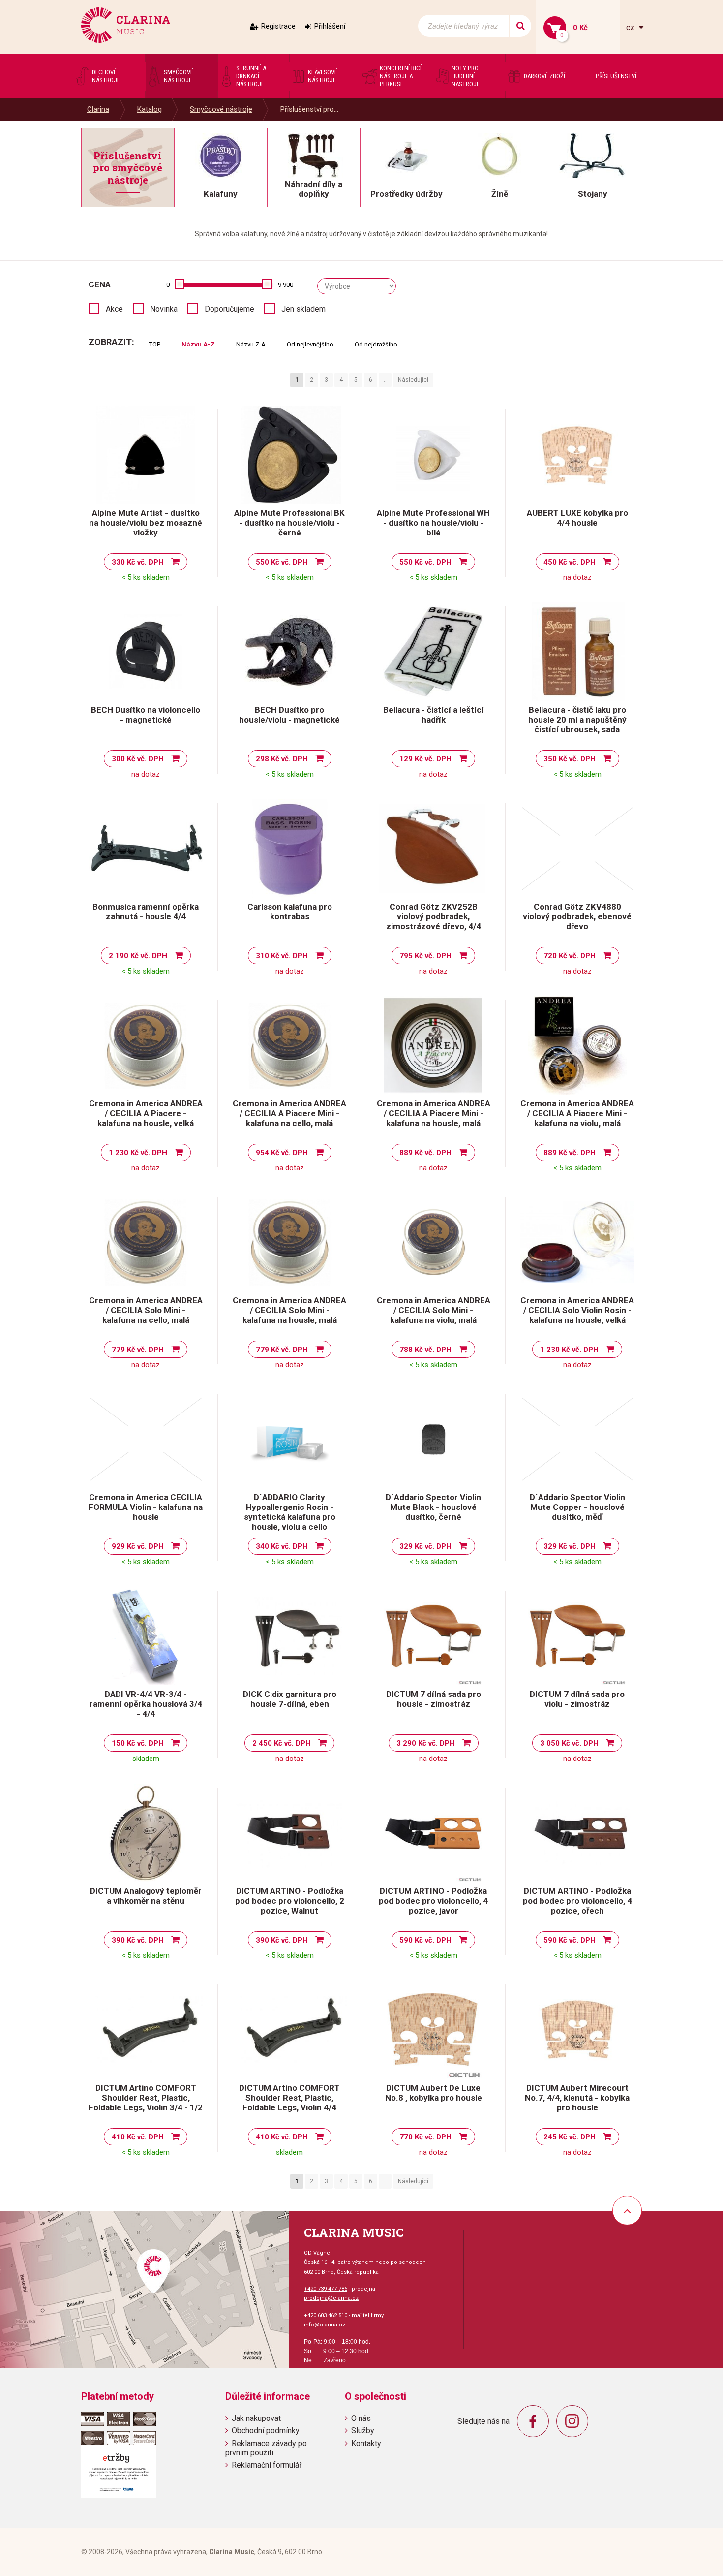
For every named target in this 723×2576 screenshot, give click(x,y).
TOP (155, 344)
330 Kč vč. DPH (138, 562)
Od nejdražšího (376, 344)
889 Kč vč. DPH (425, 1153)
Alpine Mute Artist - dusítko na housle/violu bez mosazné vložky (146, 523)
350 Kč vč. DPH (570, 759)
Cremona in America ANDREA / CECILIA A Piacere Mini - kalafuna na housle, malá (434, 1113)
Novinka (164, 309)
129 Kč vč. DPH (425, 759)
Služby (363, 2431)
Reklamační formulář (267, 2465)
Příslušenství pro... (309, 109)
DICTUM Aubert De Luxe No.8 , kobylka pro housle (434, 2093)
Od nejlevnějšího (310, 344)
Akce (114, 309)
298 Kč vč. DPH (282, 759)
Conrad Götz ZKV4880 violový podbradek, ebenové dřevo (577, 916)
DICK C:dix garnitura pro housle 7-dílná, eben (290, 1699)
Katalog (150, 109)
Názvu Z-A (251, 344)
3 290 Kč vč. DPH (426, 1743)
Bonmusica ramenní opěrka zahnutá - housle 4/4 (146, 911)
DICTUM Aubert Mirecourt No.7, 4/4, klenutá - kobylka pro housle (577, 2098)
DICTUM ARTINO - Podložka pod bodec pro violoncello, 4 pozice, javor (433, 1901)
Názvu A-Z (198, 344)
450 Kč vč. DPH (570, 562)
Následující (413, 380)
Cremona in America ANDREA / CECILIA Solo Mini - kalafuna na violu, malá (434, 1310)
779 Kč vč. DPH (138, 1350)
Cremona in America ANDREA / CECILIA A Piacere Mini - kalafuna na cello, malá (289, 1113)
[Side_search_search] (520, 26)
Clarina (98, 109)
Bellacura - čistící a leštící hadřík (434, 715)
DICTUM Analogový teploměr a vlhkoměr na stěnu (146, 1896)
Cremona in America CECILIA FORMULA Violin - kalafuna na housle (146, 1507)
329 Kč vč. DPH (425, 1546)
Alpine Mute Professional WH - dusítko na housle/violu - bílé (433, 523)
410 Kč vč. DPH (138, 2137)
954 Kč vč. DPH (282, 1153)
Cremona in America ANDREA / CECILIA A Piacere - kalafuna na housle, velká (146, 1113)
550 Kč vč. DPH (282, 562)
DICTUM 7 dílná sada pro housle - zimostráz (434, 1699)
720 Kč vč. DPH (570, 956)
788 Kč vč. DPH (425, 1350)
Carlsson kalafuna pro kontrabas (290, 911)
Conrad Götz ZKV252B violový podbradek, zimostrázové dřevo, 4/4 (434, 916)
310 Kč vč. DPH (282, 956)
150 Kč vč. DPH (138, 1743)
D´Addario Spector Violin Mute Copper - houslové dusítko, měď (577, 1507)
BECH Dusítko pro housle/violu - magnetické (289, 715)
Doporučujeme (229, 309)
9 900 (286, 285)
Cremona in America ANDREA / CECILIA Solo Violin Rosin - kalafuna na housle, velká (577, 1310)
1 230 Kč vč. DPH (138, 1153)
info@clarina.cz (325, 2325)
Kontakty (366, 2443)
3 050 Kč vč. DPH (569, 1743)
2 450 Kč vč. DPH (282, 1743)
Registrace (278, 26)
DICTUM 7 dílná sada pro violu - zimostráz (577, 1699)
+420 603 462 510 (326, 2315)
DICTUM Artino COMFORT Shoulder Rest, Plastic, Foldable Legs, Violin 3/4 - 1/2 (146, 2098)
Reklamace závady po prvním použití (266, 2448)
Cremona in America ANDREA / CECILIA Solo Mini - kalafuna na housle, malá (289, 1310)
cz (631, 27)
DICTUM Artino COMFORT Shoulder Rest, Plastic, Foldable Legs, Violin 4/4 (289, 2098)
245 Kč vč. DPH (570, 2137)
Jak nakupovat (256, 2418)
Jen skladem (303, 309)
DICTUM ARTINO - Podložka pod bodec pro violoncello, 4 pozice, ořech (577, 1901)
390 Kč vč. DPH (138, 1940)
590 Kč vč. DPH (425, 1940)
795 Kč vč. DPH (425, 956)
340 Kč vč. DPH (282, 1546)
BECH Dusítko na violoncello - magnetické (146, 715)
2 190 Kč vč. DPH (138, 956)
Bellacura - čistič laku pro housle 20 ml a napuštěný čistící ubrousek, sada (577, 720)
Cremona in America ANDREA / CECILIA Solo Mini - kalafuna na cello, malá (146, 1310)
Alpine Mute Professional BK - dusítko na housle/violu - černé (289, 523)
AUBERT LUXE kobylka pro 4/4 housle (577, 518)
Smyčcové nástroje (221, 109)
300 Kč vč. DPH (138, 759)
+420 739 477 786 (326, 2289)
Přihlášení (330, 26)
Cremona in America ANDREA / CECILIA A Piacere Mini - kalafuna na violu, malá (577, 1113)
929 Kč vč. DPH (138, 1546)
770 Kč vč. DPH (425, 2137)
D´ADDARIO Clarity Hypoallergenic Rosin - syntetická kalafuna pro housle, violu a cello (290, 1512)
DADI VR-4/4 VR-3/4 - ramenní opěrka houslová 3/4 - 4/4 (146, 1704)
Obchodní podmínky (266, 2431)
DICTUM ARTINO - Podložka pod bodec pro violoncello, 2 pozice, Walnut (290, 1901)
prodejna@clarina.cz (331, 2298)
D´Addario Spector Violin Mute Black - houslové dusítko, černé (433, 1507)
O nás (361, 2418)
